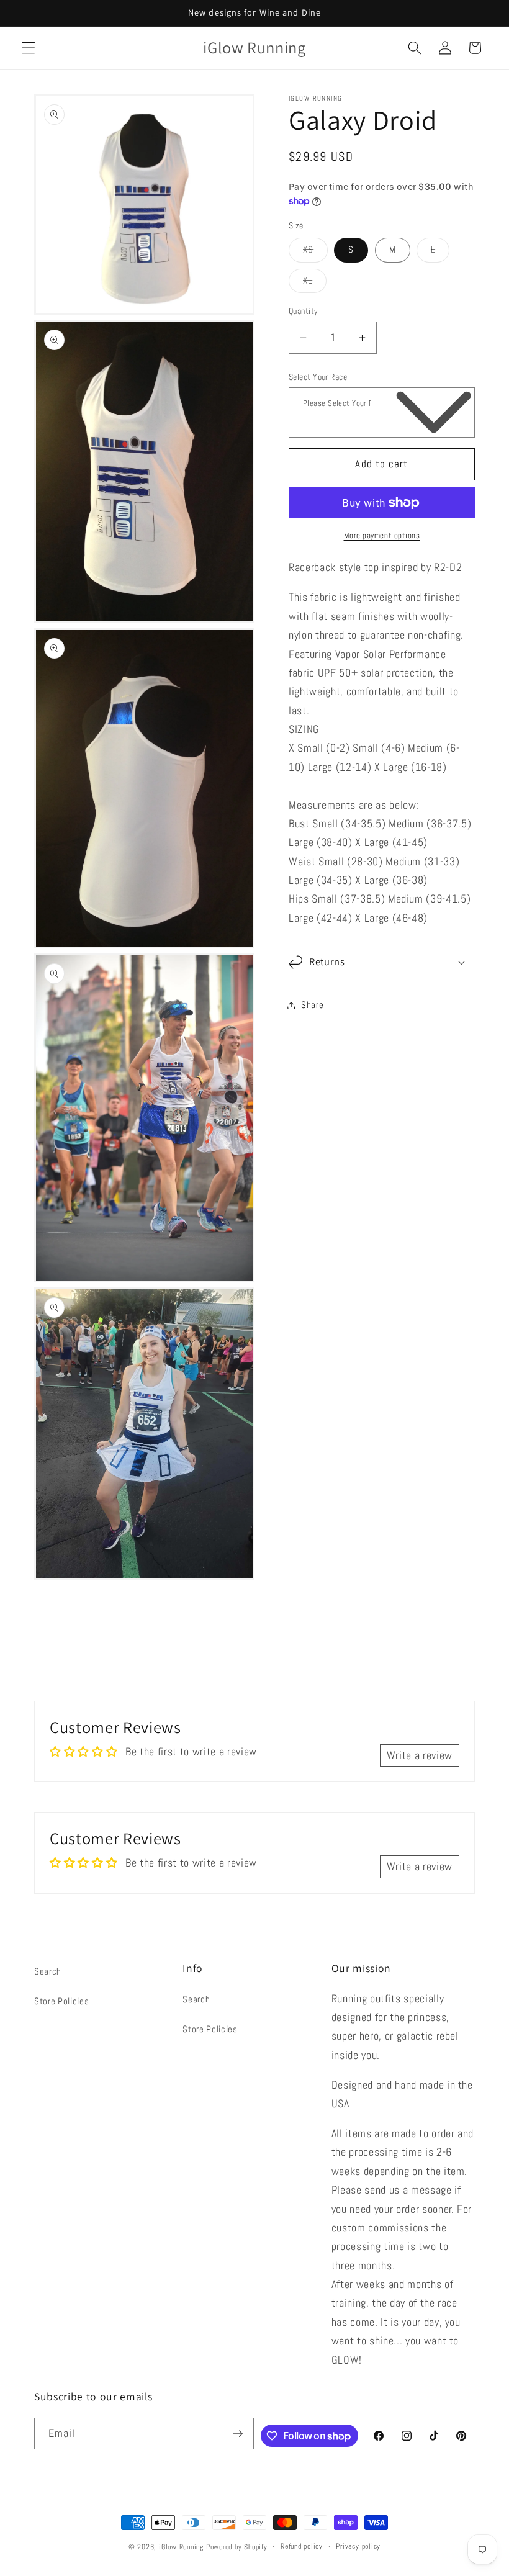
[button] (29, 48)
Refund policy (302, 2546)
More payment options (382, 535)
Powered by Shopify (237, 2547)
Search (48, 1971)
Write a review (420, 1755)
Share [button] (312, 1005)
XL (315, 283)
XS (315, 252)
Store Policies (61, 2001)
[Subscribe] (238, 2434)
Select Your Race (318, 377)
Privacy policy (358, 2546)
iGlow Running (181, 2547)
